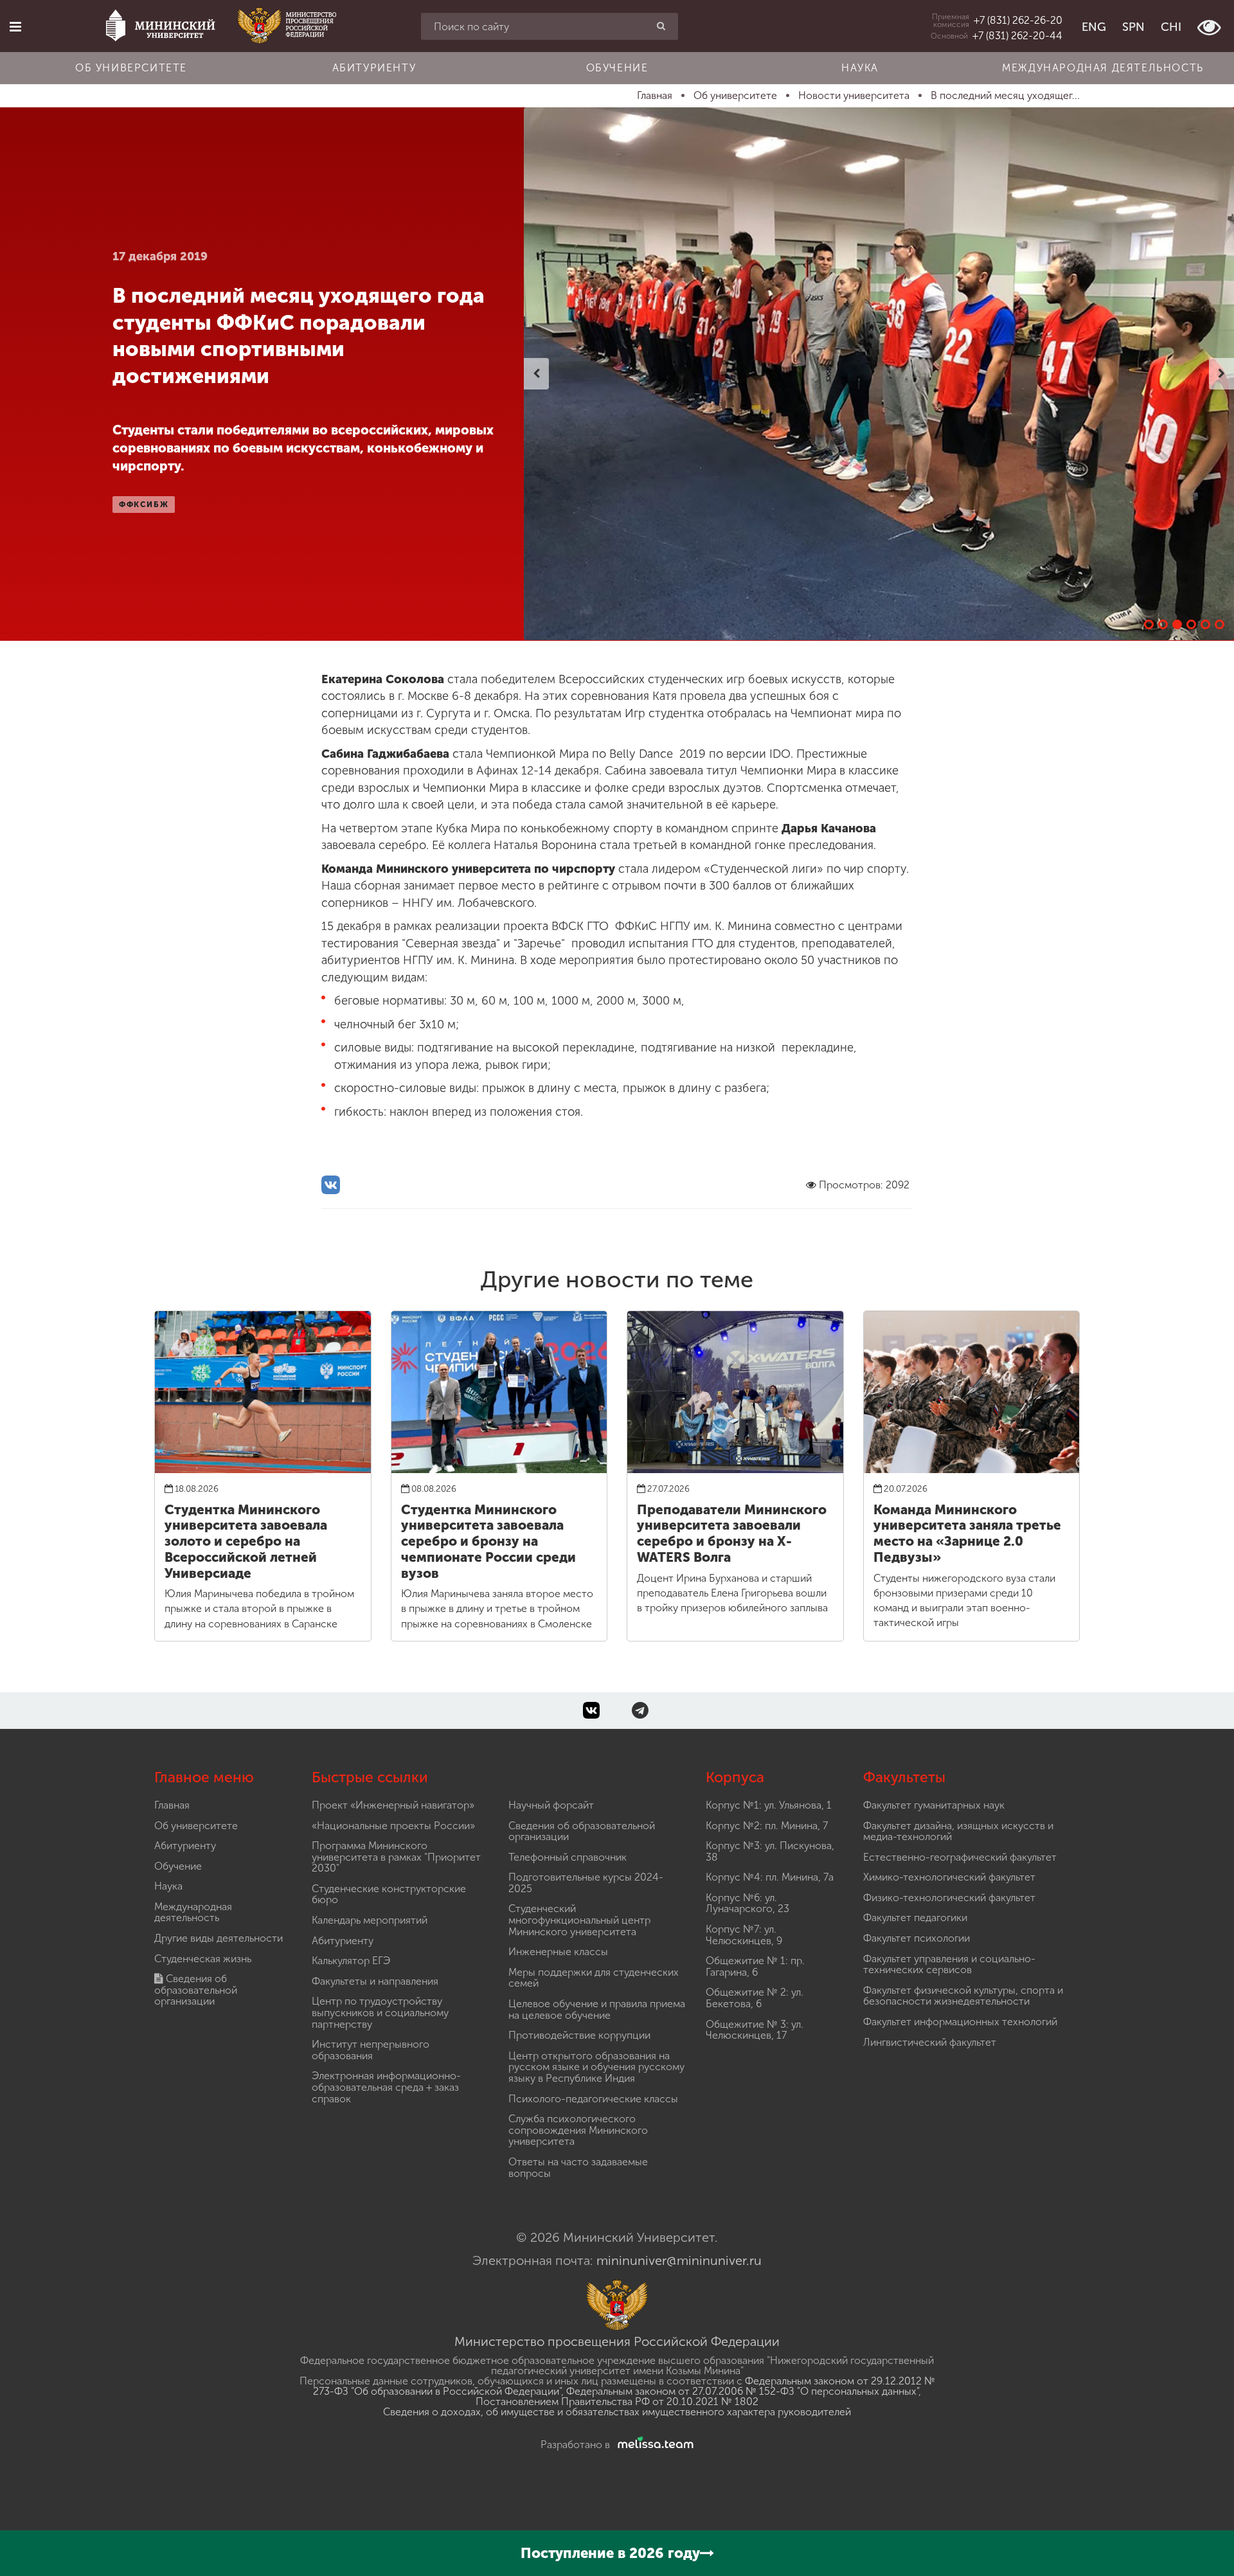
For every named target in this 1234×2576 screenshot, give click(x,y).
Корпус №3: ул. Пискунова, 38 (770, 1851)
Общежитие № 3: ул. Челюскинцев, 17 (755, 2030)
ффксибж (144, 505)
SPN (1133, 27)
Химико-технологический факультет (949, 1877)
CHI (1171, 27)
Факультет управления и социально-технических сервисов (949, 1964)
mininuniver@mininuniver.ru (679, 2260)
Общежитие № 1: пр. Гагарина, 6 (755, 1966)
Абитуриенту (374, 68)
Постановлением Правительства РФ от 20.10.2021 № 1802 (617, 2402)
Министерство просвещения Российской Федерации (617, 2341)
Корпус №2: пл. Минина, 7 (767, 1826)
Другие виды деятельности (219, 1938)
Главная (172, 1805)
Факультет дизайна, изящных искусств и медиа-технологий (958, 1831)
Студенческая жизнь (203, 1959)
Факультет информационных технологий (960, 2022)
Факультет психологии (917, 1938)
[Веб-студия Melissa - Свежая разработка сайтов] (653, 2445)
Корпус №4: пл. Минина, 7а (770, 1877)
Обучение (617, 68)
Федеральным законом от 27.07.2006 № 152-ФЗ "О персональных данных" (742, 2391)
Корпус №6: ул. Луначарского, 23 (747, 1903)
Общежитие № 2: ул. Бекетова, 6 (755, 1998)
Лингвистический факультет (930, 2042)
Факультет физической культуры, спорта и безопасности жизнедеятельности (963, 1996)
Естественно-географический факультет (960, 1857)
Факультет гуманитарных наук (934, 1805)
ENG (1094, 27)
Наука (860, 68)
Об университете (131, 68)
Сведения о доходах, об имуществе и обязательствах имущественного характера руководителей (617, 2412)
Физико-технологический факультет (949, 1898)
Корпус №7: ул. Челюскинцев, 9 (744, 1935)
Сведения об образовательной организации (196, 1990)
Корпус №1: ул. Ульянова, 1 (769, 1805)
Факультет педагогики (915, 1918)
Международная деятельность (1103, 68)
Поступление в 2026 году (610, 2553)
